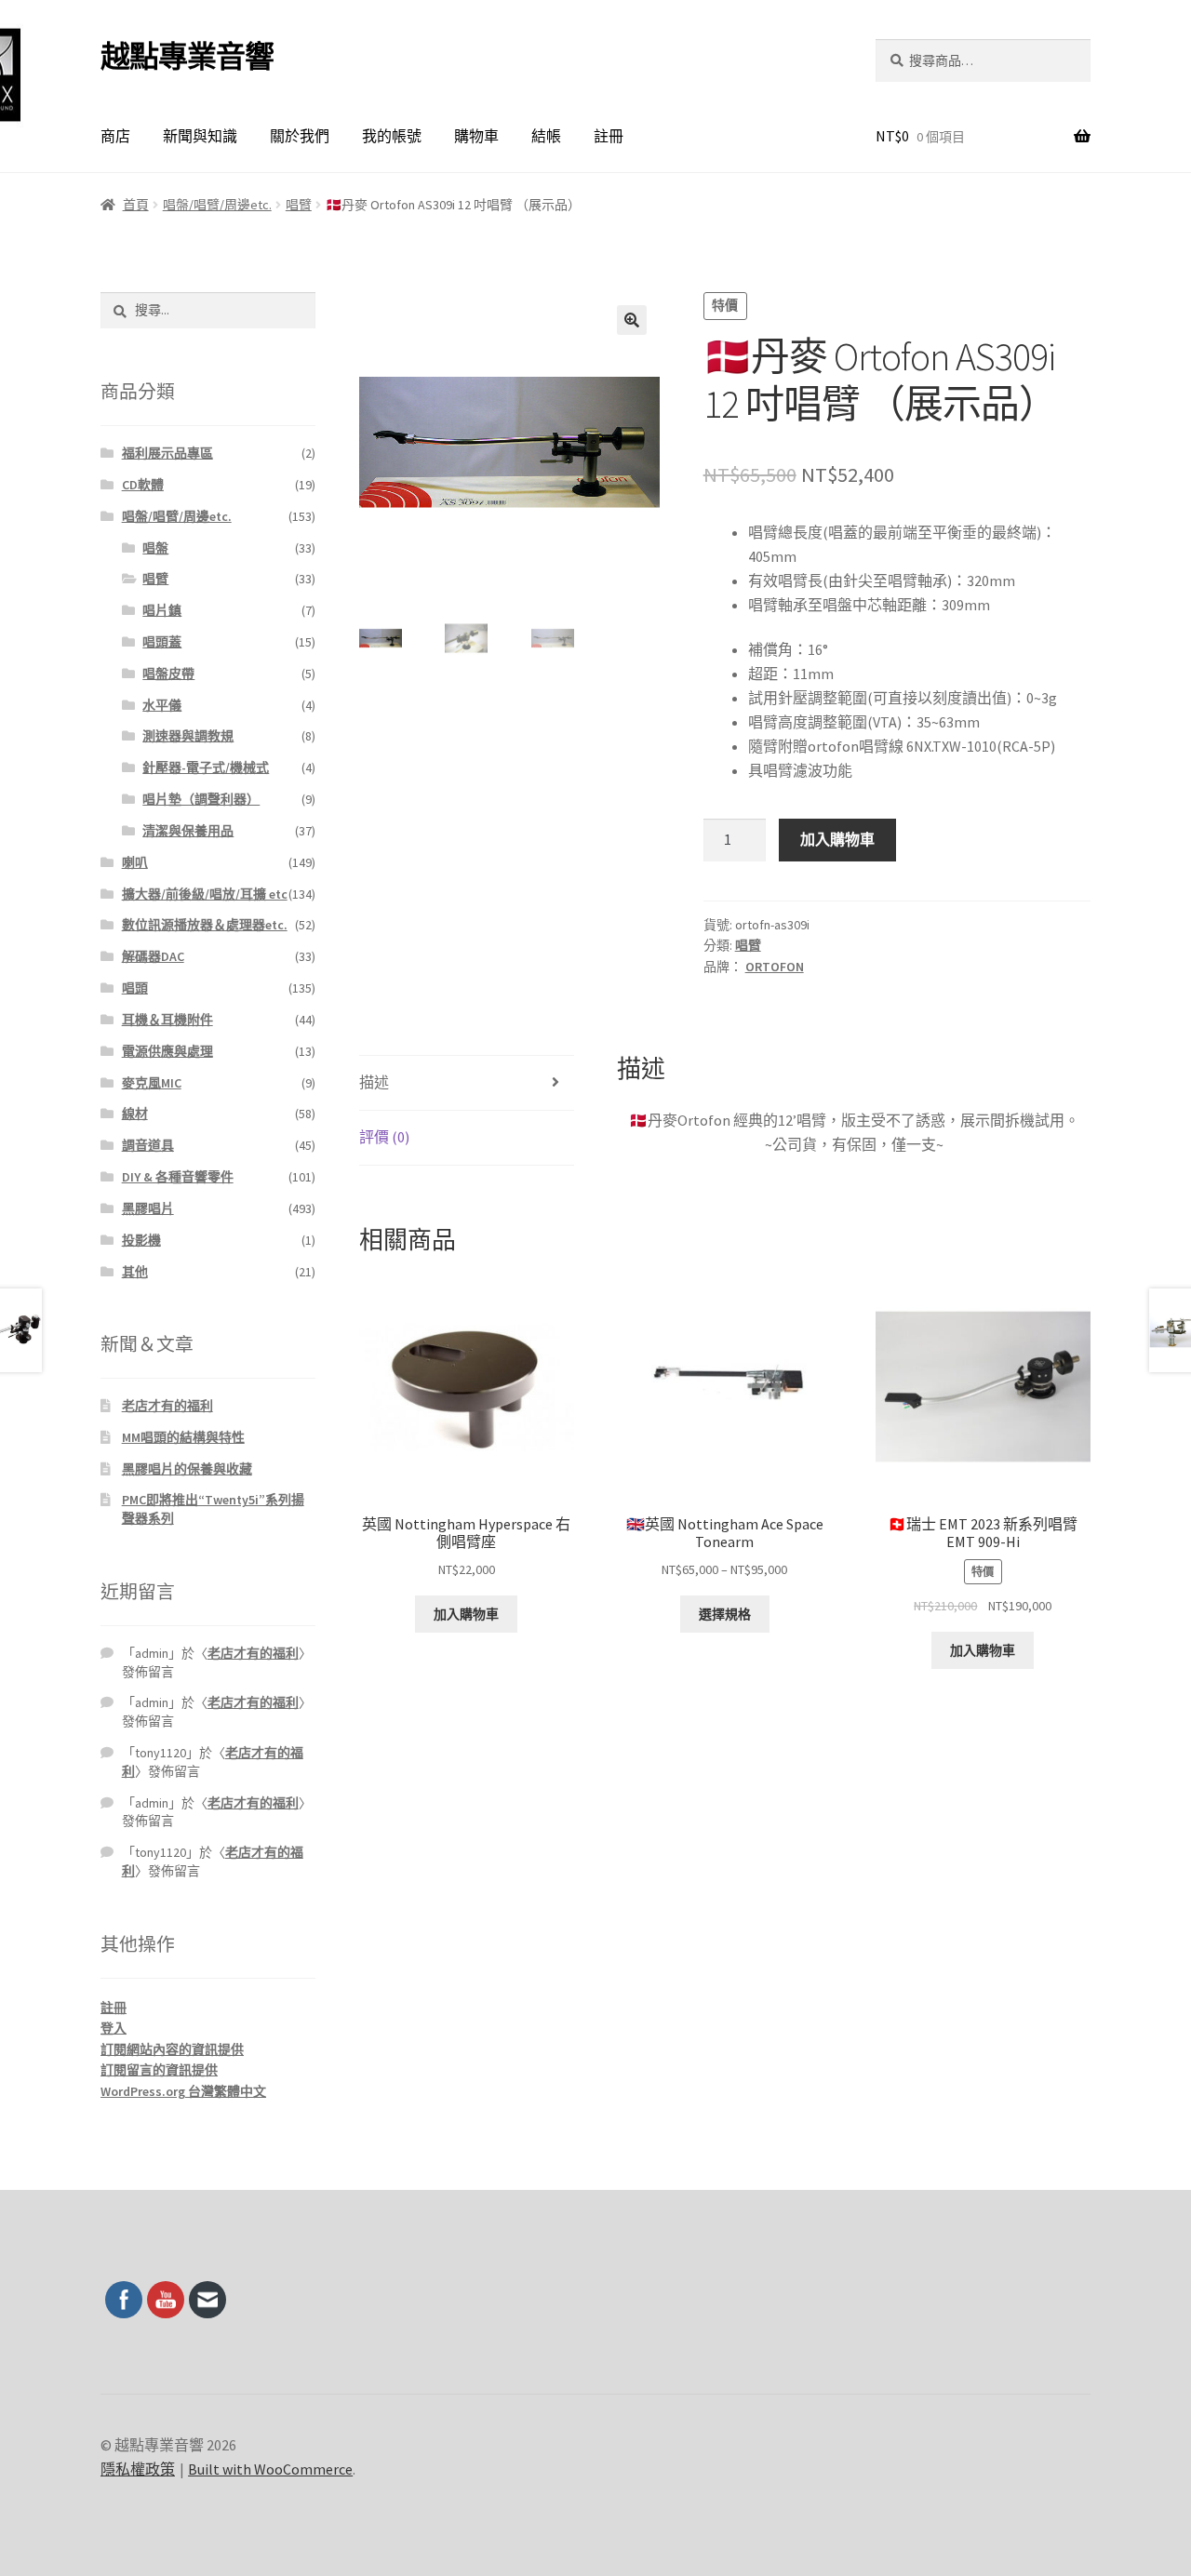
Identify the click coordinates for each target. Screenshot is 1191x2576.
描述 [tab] (374, 1082)
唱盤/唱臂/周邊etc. (217, 205)
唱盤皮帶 (168, 674)
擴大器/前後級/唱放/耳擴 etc (205, 894)
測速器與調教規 (188, 736)
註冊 (609, 136)
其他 (135, 1272)
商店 (115, 136)
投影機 (141, 1240)
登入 (114, 2028)
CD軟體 (143, 485)
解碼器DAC (153, 956)
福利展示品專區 (167, 453)
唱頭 (135, 988)
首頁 (136, 205)
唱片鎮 (162, 610)
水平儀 (162, 705)
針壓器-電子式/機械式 (206, 767)
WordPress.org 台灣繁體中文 (183, 2091)
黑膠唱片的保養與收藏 (187, 1469)
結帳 (546, 136)
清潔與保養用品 (188, 831)
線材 (135, 1114)
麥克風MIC (152, 1083)
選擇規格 (725, 1614)
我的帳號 (392, 136)
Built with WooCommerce (270, 2469)
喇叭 (135, 862)
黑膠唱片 (148, 1208)
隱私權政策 (138, 2469)
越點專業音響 (187, 57)
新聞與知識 (200, 136)
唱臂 (299, 205)
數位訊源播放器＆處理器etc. (205, 925)
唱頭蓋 (162, 642)
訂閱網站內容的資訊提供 (172, 2049)
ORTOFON (775, 967)
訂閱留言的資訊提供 (159, 2070)
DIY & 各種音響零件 (178, 1177)
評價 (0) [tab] (384, 1137)
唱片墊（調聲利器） (201, 799)
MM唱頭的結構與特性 (183, 1437)
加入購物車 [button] (466, 1614)
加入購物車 (837, 839)
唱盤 (155, 548)
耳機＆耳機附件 (167, 1020)
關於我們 (300, 136)
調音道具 (148, 1145)
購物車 (476, 136)
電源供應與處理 (167, 1051)
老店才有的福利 (167, 1406)
